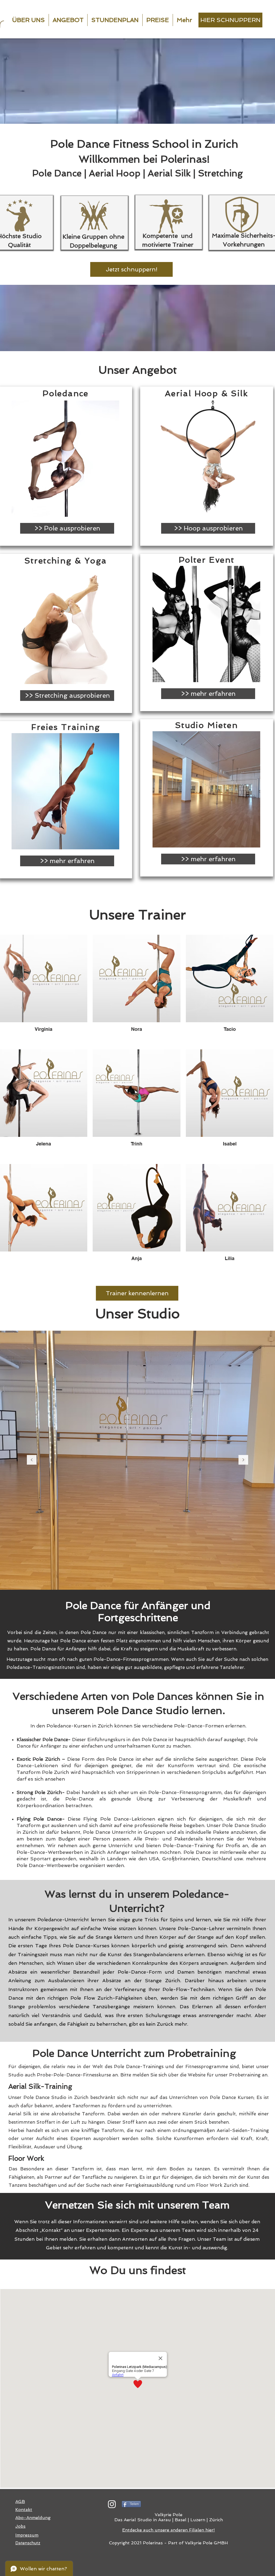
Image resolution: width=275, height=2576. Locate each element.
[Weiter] (243, 1460)
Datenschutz (28, 2543)
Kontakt (24, 2510)
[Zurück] (32, 1460)
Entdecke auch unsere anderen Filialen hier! (169, 2530)
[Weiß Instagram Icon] (112, 2504)
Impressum (27, 2535)
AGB (20, 2502)
